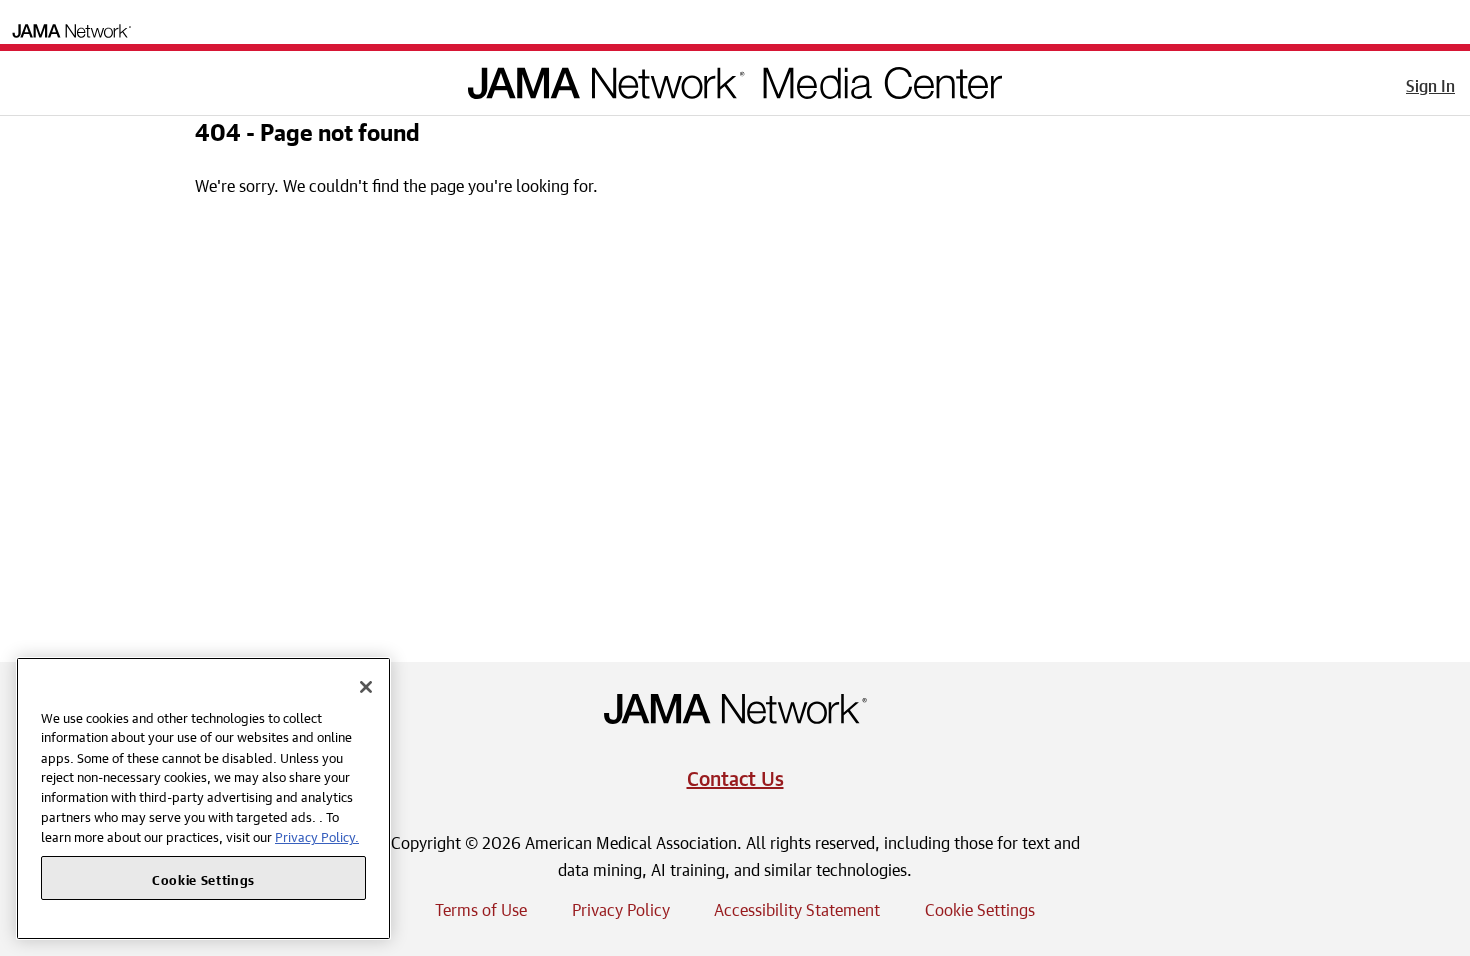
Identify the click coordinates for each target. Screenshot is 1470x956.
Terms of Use (481, 907)
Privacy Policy (621, 907)
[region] (203, 798)
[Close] (366, 687)
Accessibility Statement (797, 907)
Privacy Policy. (317, 835)
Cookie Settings (980, 907)
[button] (29, 79)
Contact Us (735, 775)
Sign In (1430, 83)
